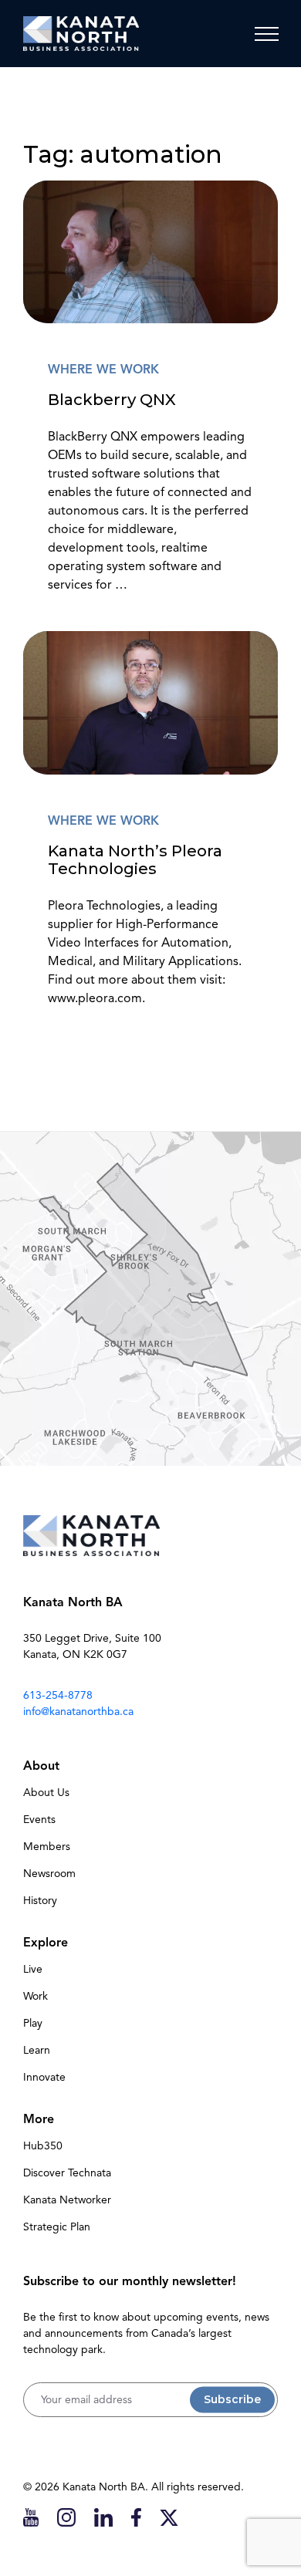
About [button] (41, 1766)
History (40, 1901)
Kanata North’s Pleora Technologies (135, 859)
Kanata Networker (67, 2200)
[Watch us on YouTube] (31, 2517)
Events (39, 1820)
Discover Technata (67, 2173)
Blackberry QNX (112, 399)
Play (33, 2023)
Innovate (44, 2077)
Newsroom (49, 1874)
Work (36, 1996)
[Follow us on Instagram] (66, 2517)
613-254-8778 (58, 1695)
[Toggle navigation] (266, 34)
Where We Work (103, 370)
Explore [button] (46, 1943)
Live (33, 1969)
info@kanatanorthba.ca (78, 1712)
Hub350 (43, 2146)
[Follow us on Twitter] (169, 2517)
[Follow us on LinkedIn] (103, 2517)
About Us (46, 1793)
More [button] (39, 2119)
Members (47, 1847)
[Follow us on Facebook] (136, 2517)
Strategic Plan (57, 2227)
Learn (37, 2050)
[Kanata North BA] (81, 34)
